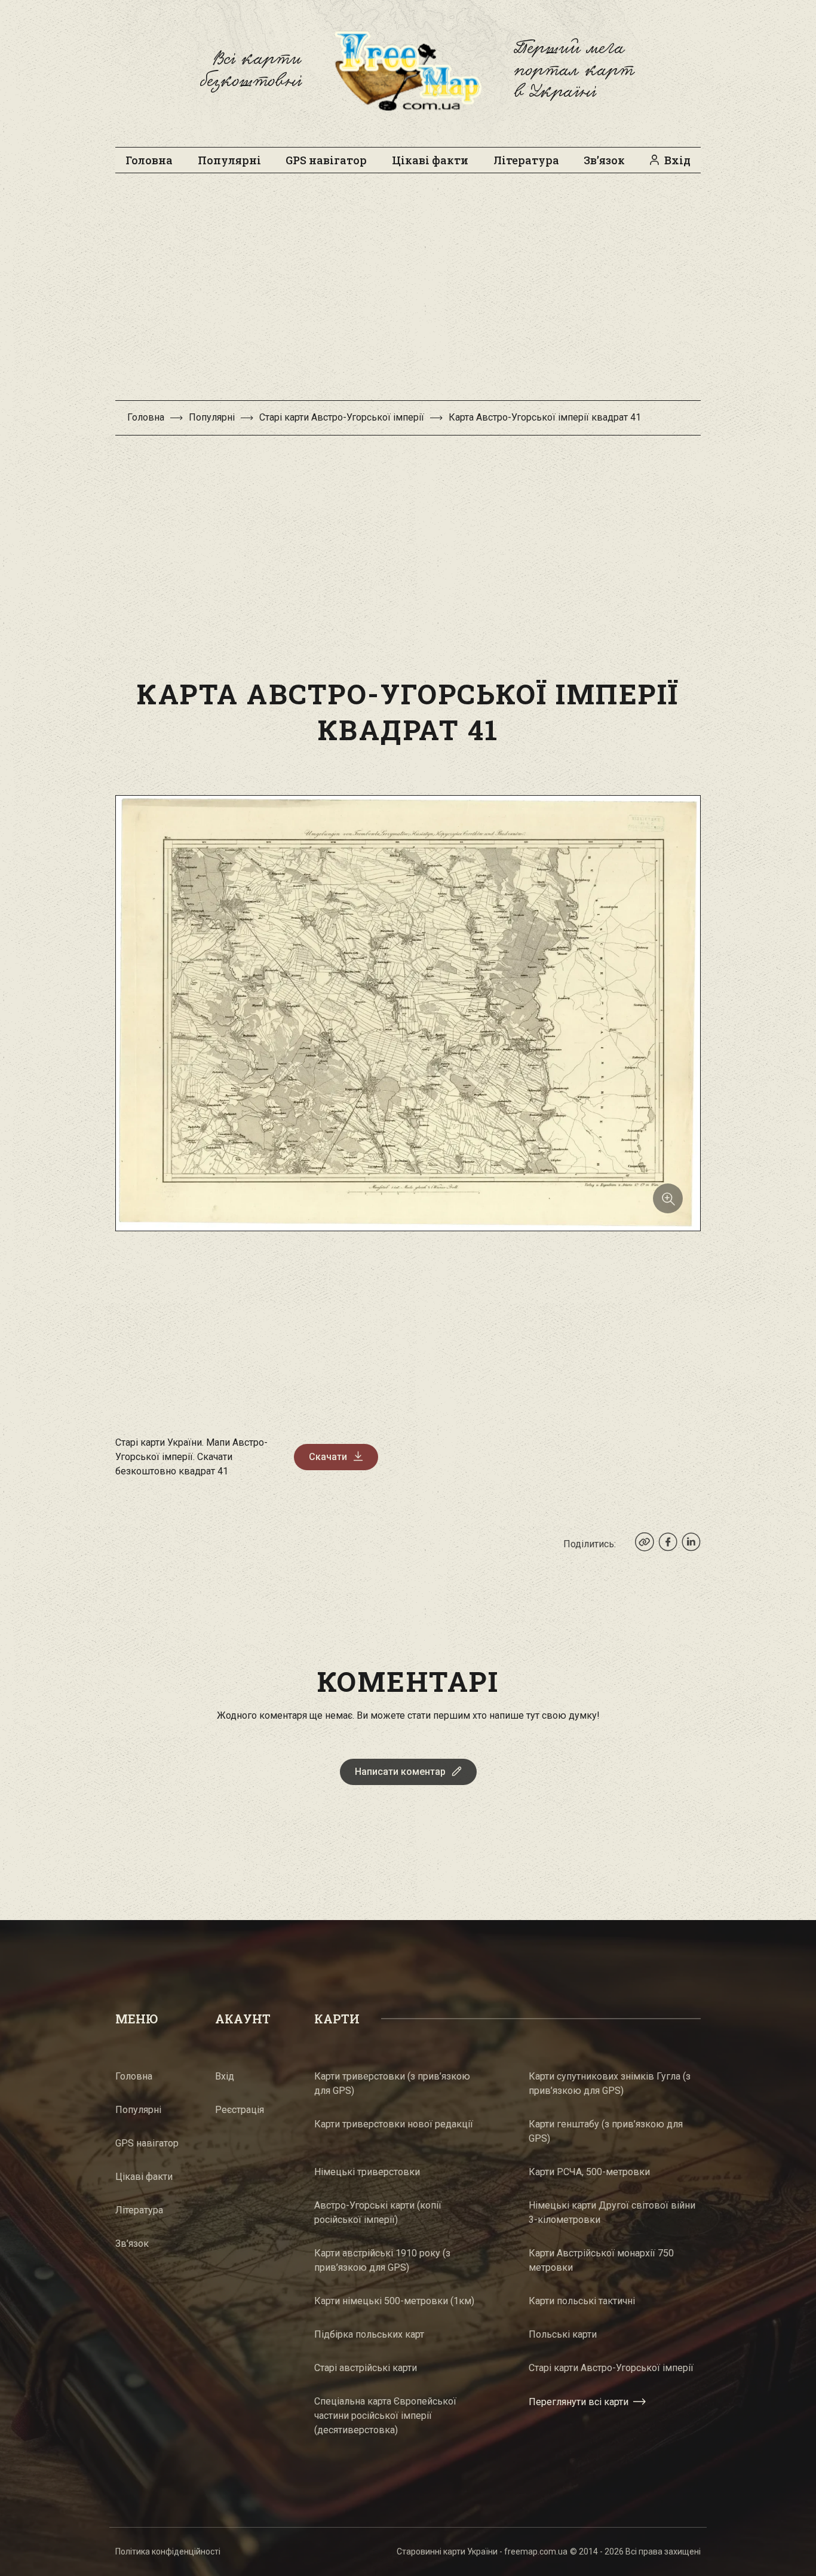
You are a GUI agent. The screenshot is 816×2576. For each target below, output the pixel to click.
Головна (149, 160)
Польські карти (563, 2334)
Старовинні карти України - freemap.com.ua (482, 2552)
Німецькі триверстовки (367, 2172)
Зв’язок (604, 160)
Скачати (328, 1457)
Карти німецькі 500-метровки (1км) (394, 2301)
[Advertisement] (408, 293)
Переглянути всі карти (579, 2402)
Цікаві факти (430, 160)
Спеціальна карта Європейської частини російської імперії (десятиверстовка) (385, 2416)
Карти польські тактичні (582, 2301)
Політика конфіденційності (168, 2552)
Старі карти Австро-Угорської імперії (342, 417)
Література (526, 160)
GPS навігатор (326, 160)
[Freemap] (408, 70)
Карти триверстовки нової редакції (394, 2124)
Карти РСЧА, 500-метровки (589, 2172)
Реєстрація (240, 2110)
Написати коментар (400, 1772)
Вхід (677, 160)
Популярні (229, 160)
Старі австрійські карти (366, 2368)
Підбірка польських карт (369, 2334)
